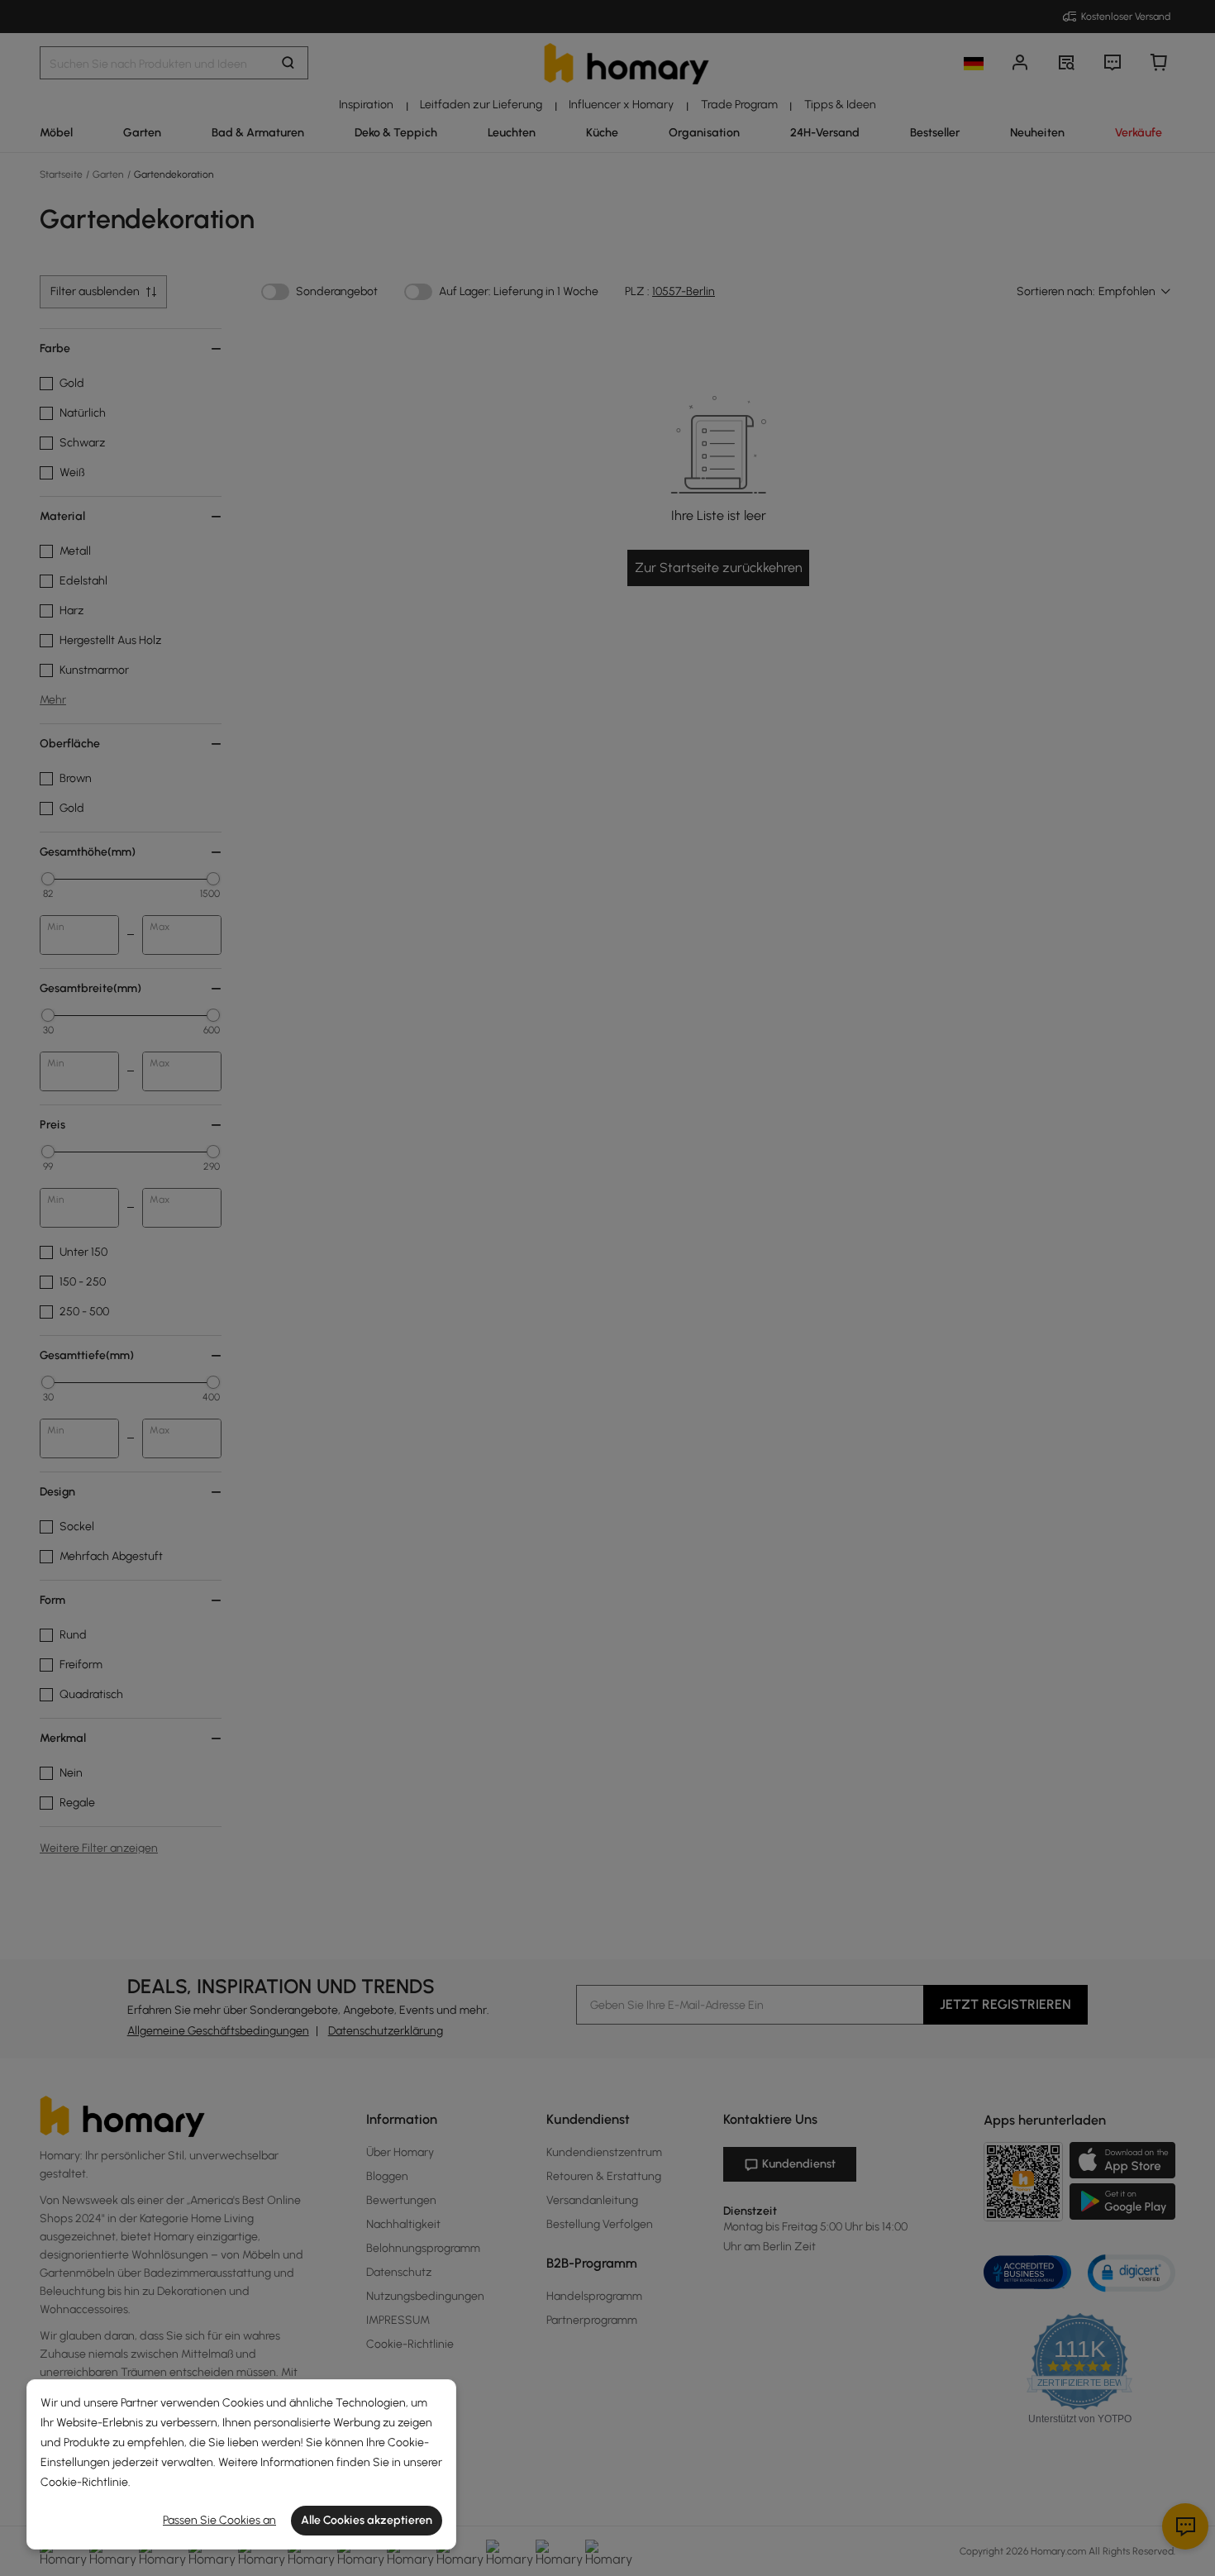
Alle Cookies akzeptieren (367, 2520)
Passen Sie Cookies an (219, 2520)
